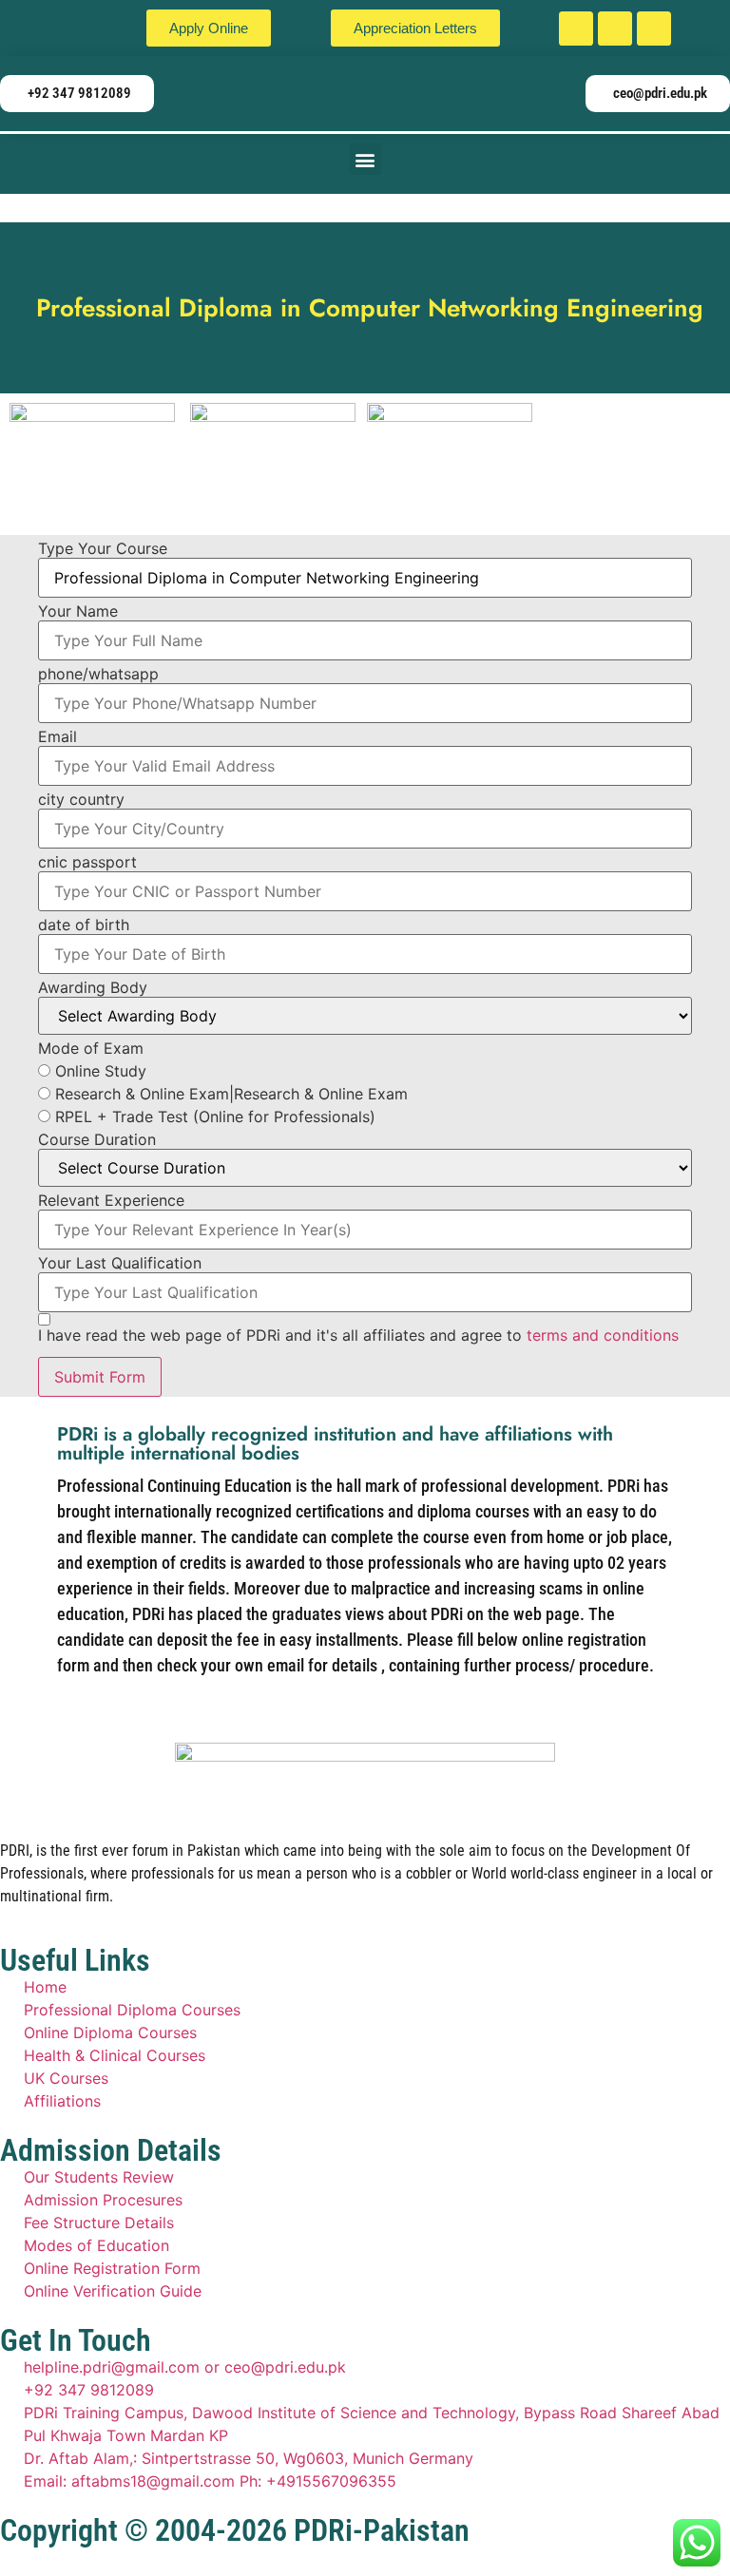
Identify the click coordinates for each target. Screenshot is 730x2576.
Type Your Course (103, 548)
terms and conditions (603, 1335)
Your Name (78, 611)
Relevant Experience (111, 1200)
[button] (365, 159)
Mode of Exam (91, 1048)
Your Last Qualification (120, 1263)
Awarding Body (93, 987)
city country (81, 799)
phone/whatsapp (98, 674)
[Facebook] (576, 29)
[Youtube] (654, 29)
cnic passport (87, 862)
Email (58, 736)
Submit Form (100, 1377)
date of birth (84, 925)
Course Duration (97, 1139)
